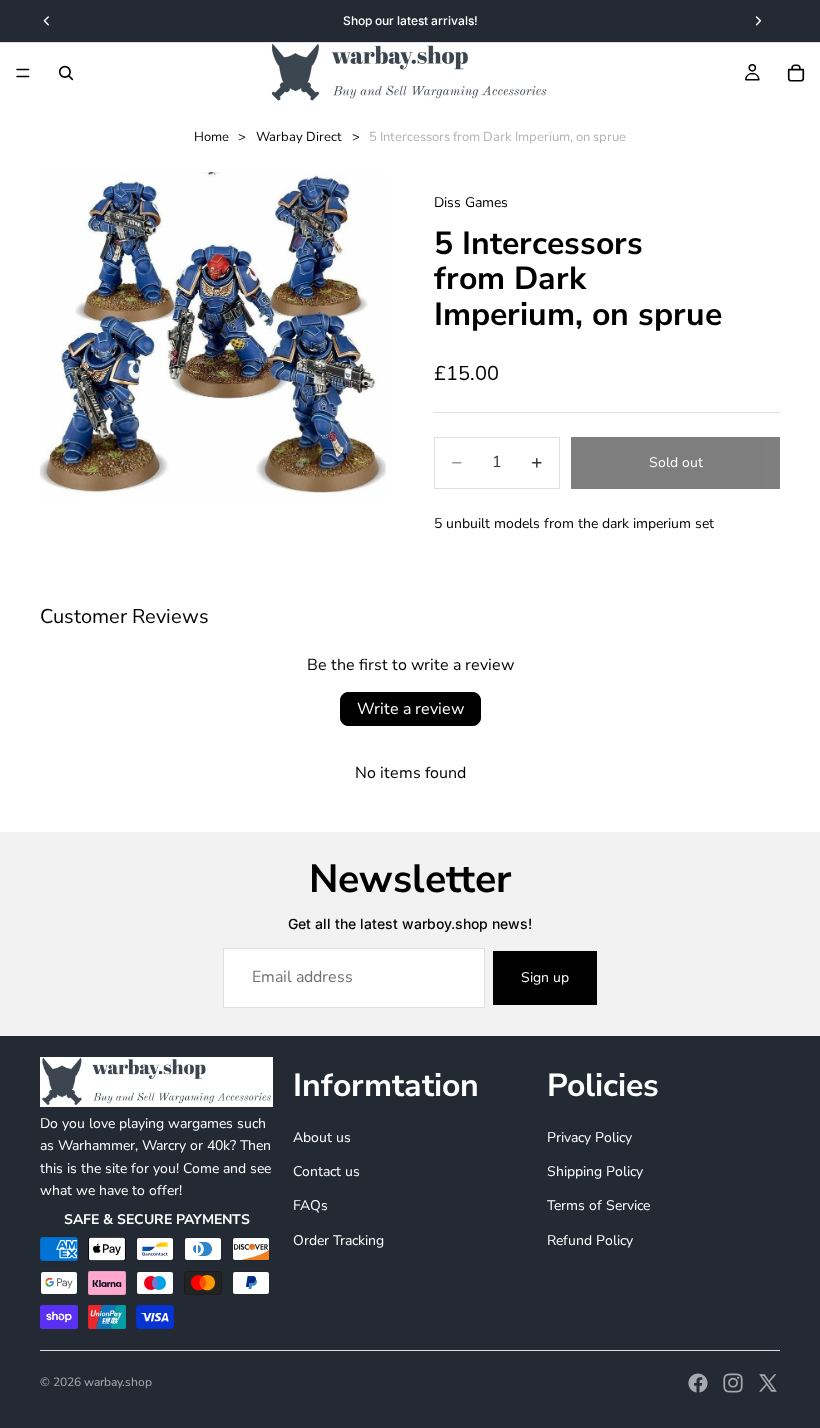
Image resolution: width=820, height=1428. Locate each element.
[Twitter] (768, 1383)
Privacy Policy (589, 1136)
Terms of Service (598, 1205)
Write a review (410, 709)
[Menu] (23, 73)
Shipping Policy (595, 1171)
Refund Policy (590, 1240)
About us (322, 1136)
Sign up (545, 977)
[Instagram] (733, 1383)
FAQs (310, 1205)
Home (211, 137)
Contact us (326, 1171)
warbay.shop (118, 1382)
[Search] (66, 73)
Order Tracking (338, 1240)
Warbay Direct (299, 137)
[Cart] (796, 73)
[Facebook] (698, 1383)
